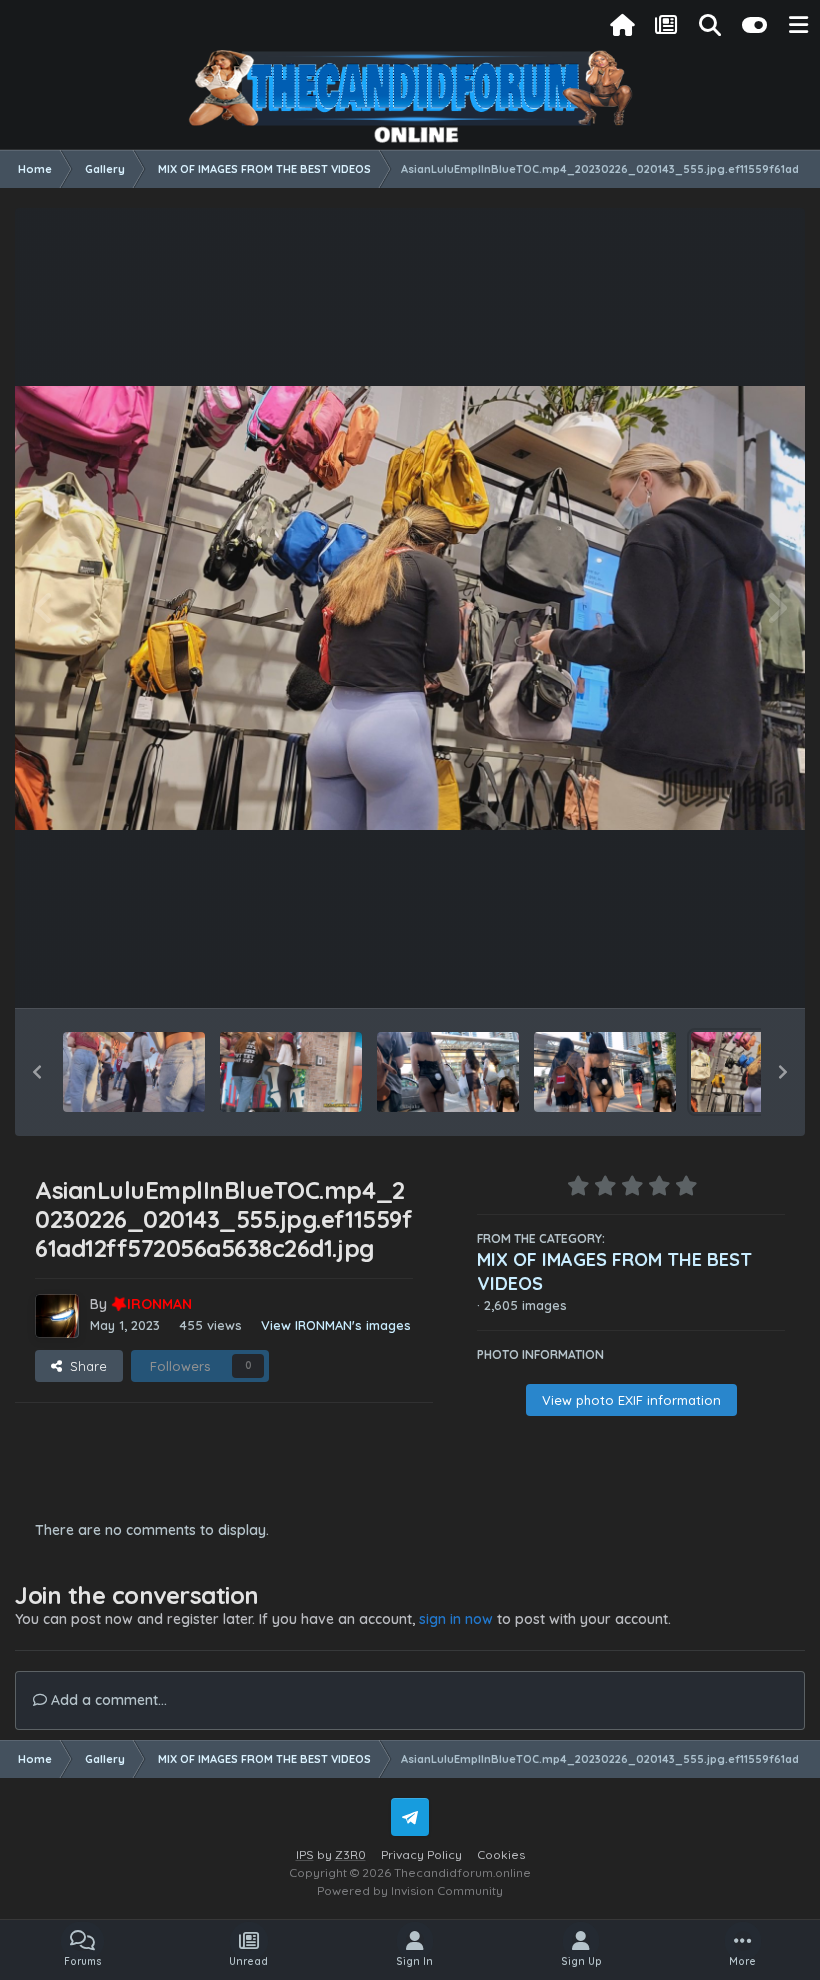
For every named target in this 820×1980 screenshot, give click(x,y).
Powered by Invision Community (410, 1890)
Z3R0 (350, 1854)
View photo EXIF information (631, 1400)
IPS (305, 1854)
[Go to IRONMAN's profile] (57, 1316)
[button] (37, 1072)
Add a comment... (107, 1700)
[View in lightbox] (410, 608)
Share (84, 1366)
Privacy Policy (421, 1854)
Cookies (501, 1854)
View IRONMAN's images (336, 1325)
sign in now (456, 1619)
